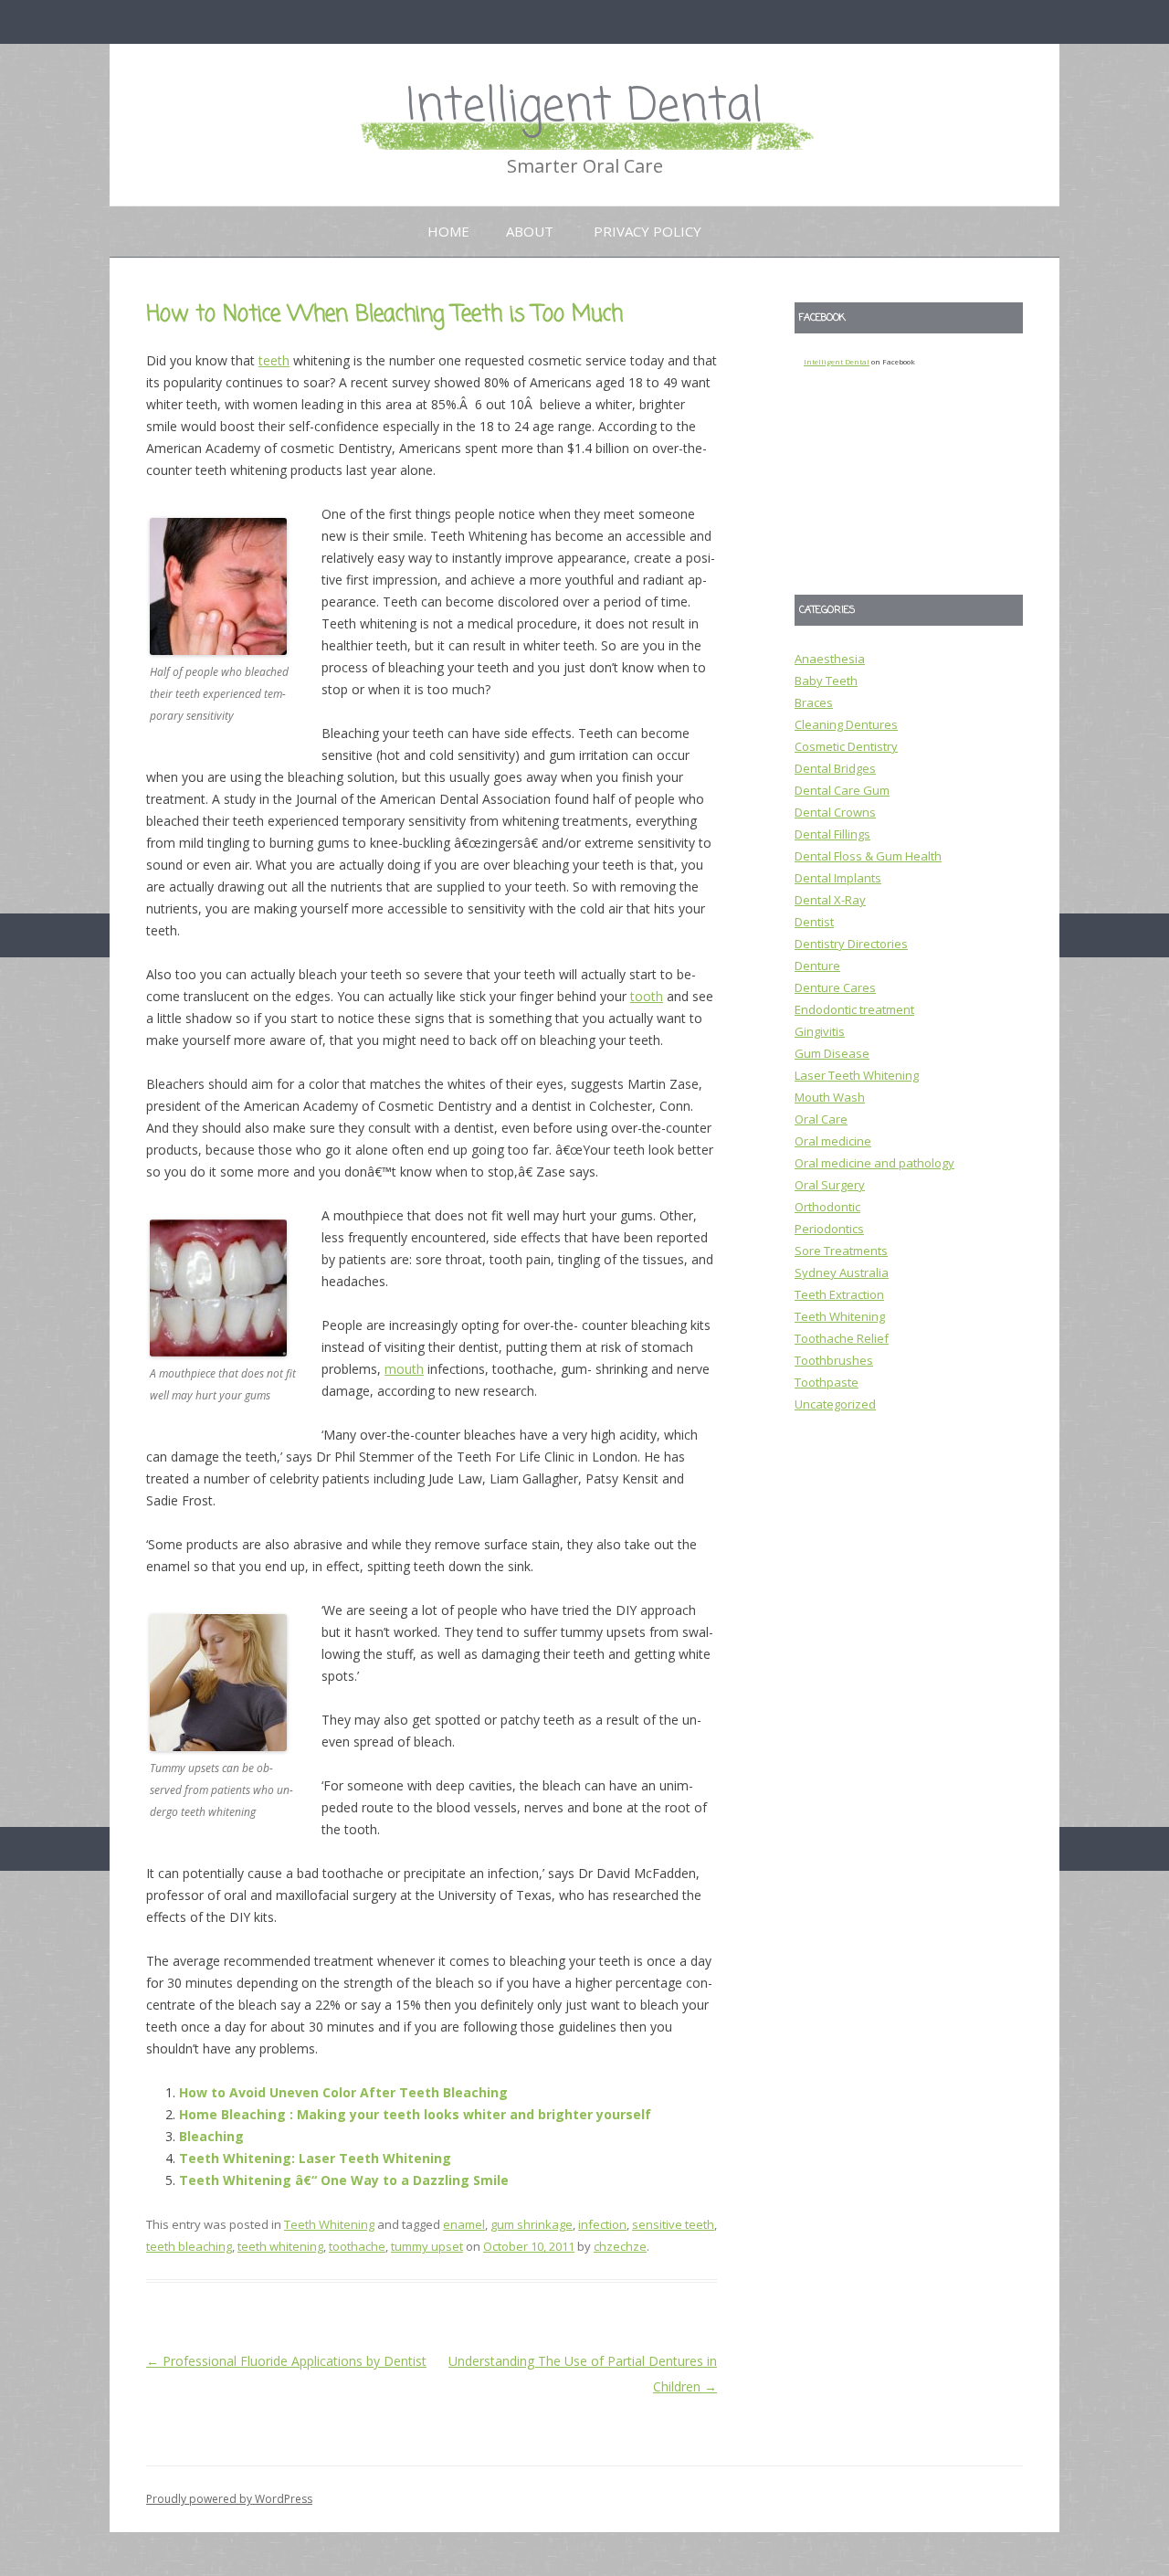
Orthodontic (827, 1207)
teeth (274, 360)
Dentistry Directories (851, 944)
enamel (464, 2224)
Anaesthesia (830, 659)
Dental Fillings (832, 834)
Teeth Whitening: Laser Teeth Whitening (315, 2158)
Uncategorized (835, 1404)
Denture (817, 966)
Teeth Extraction (839, 1294)
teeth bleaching (189, 2246)
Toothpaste (827, 1382)
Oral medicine (833, 1141)
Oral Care (821, 1119)
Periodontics (829, 1229)
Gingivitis (820, 1031)
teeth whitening (280, 2246)
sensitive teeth (673, 2224)
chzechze (620, 2246)
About (530, 231)
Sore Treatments (841, 1251)
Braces (814, 702)
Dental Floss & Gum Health (868, 856)
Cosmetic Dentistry (846, 746)
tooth (647, 996)
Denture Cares (835, 987)
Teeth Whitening (329, 2224)
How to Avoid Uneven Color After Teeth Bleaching (343, 2092)
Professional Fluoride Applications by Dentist (286, 2361)
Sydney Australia (842, 1272)
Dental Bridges (835, 768)
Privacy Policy (648, 231)
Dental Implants (838, 878)
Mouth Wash (830, 1097)
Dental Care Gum (842, 790)
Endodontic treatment (854, 1009)
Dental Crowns (835, 812)
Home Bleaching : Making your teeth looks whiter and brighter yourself (415, 2114)
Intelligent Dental (584, 107)
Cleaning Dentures (846, 724)
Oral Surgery (830, 1185)
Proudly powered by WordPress (229, 2499)
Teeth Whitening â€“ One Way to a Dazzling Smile (344, 2180)
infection (602, 2224)
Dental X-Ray (830, 900)
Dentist (814, 922)
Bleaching (211, 2136)
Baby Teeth (826, 681)
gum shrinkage (532, 2224)
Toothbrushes (834, 1360)
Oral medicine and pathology (874, 1163)
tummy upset (427, 2246)
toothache (357, 2246)
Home (448, 231)
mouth (404, 1369)
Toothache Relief (842, 1338)
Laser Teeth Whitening (857, 1075)
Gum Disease (832, 1053)
